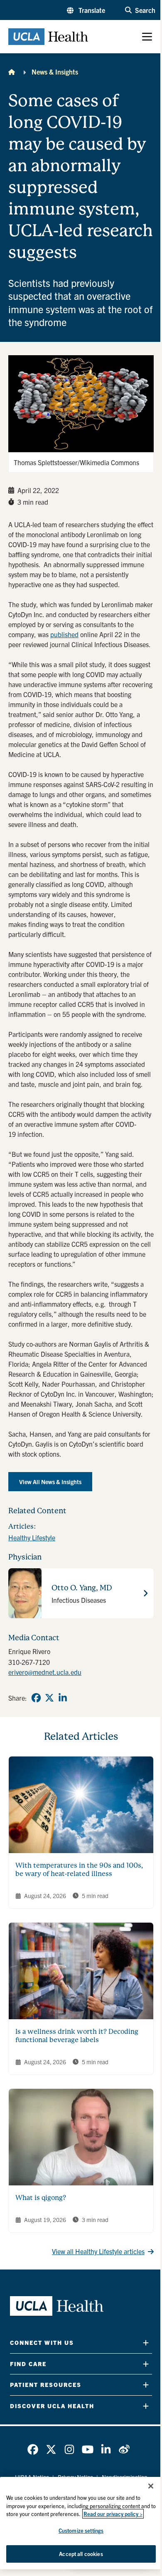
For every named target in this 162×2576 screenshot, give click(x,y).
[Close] (151, 2486)
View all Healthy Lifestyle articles (98, 2251)
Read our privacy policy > (113, 2514)
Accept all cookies (81, 2554)
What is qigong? (41, 2198)
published (64, 634)
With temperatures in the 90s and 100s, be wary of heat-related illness (79, 1870)
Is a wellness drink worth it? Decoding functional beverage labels (77, 2036)
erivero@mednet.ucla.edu (45, 1672)
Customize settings (81, 2530)
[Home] (12, 72)
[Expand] (146, 2343)
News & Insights (55, 72)
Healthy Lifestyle (32, 1537)
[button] (86, 10)
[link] (36, 1698)
